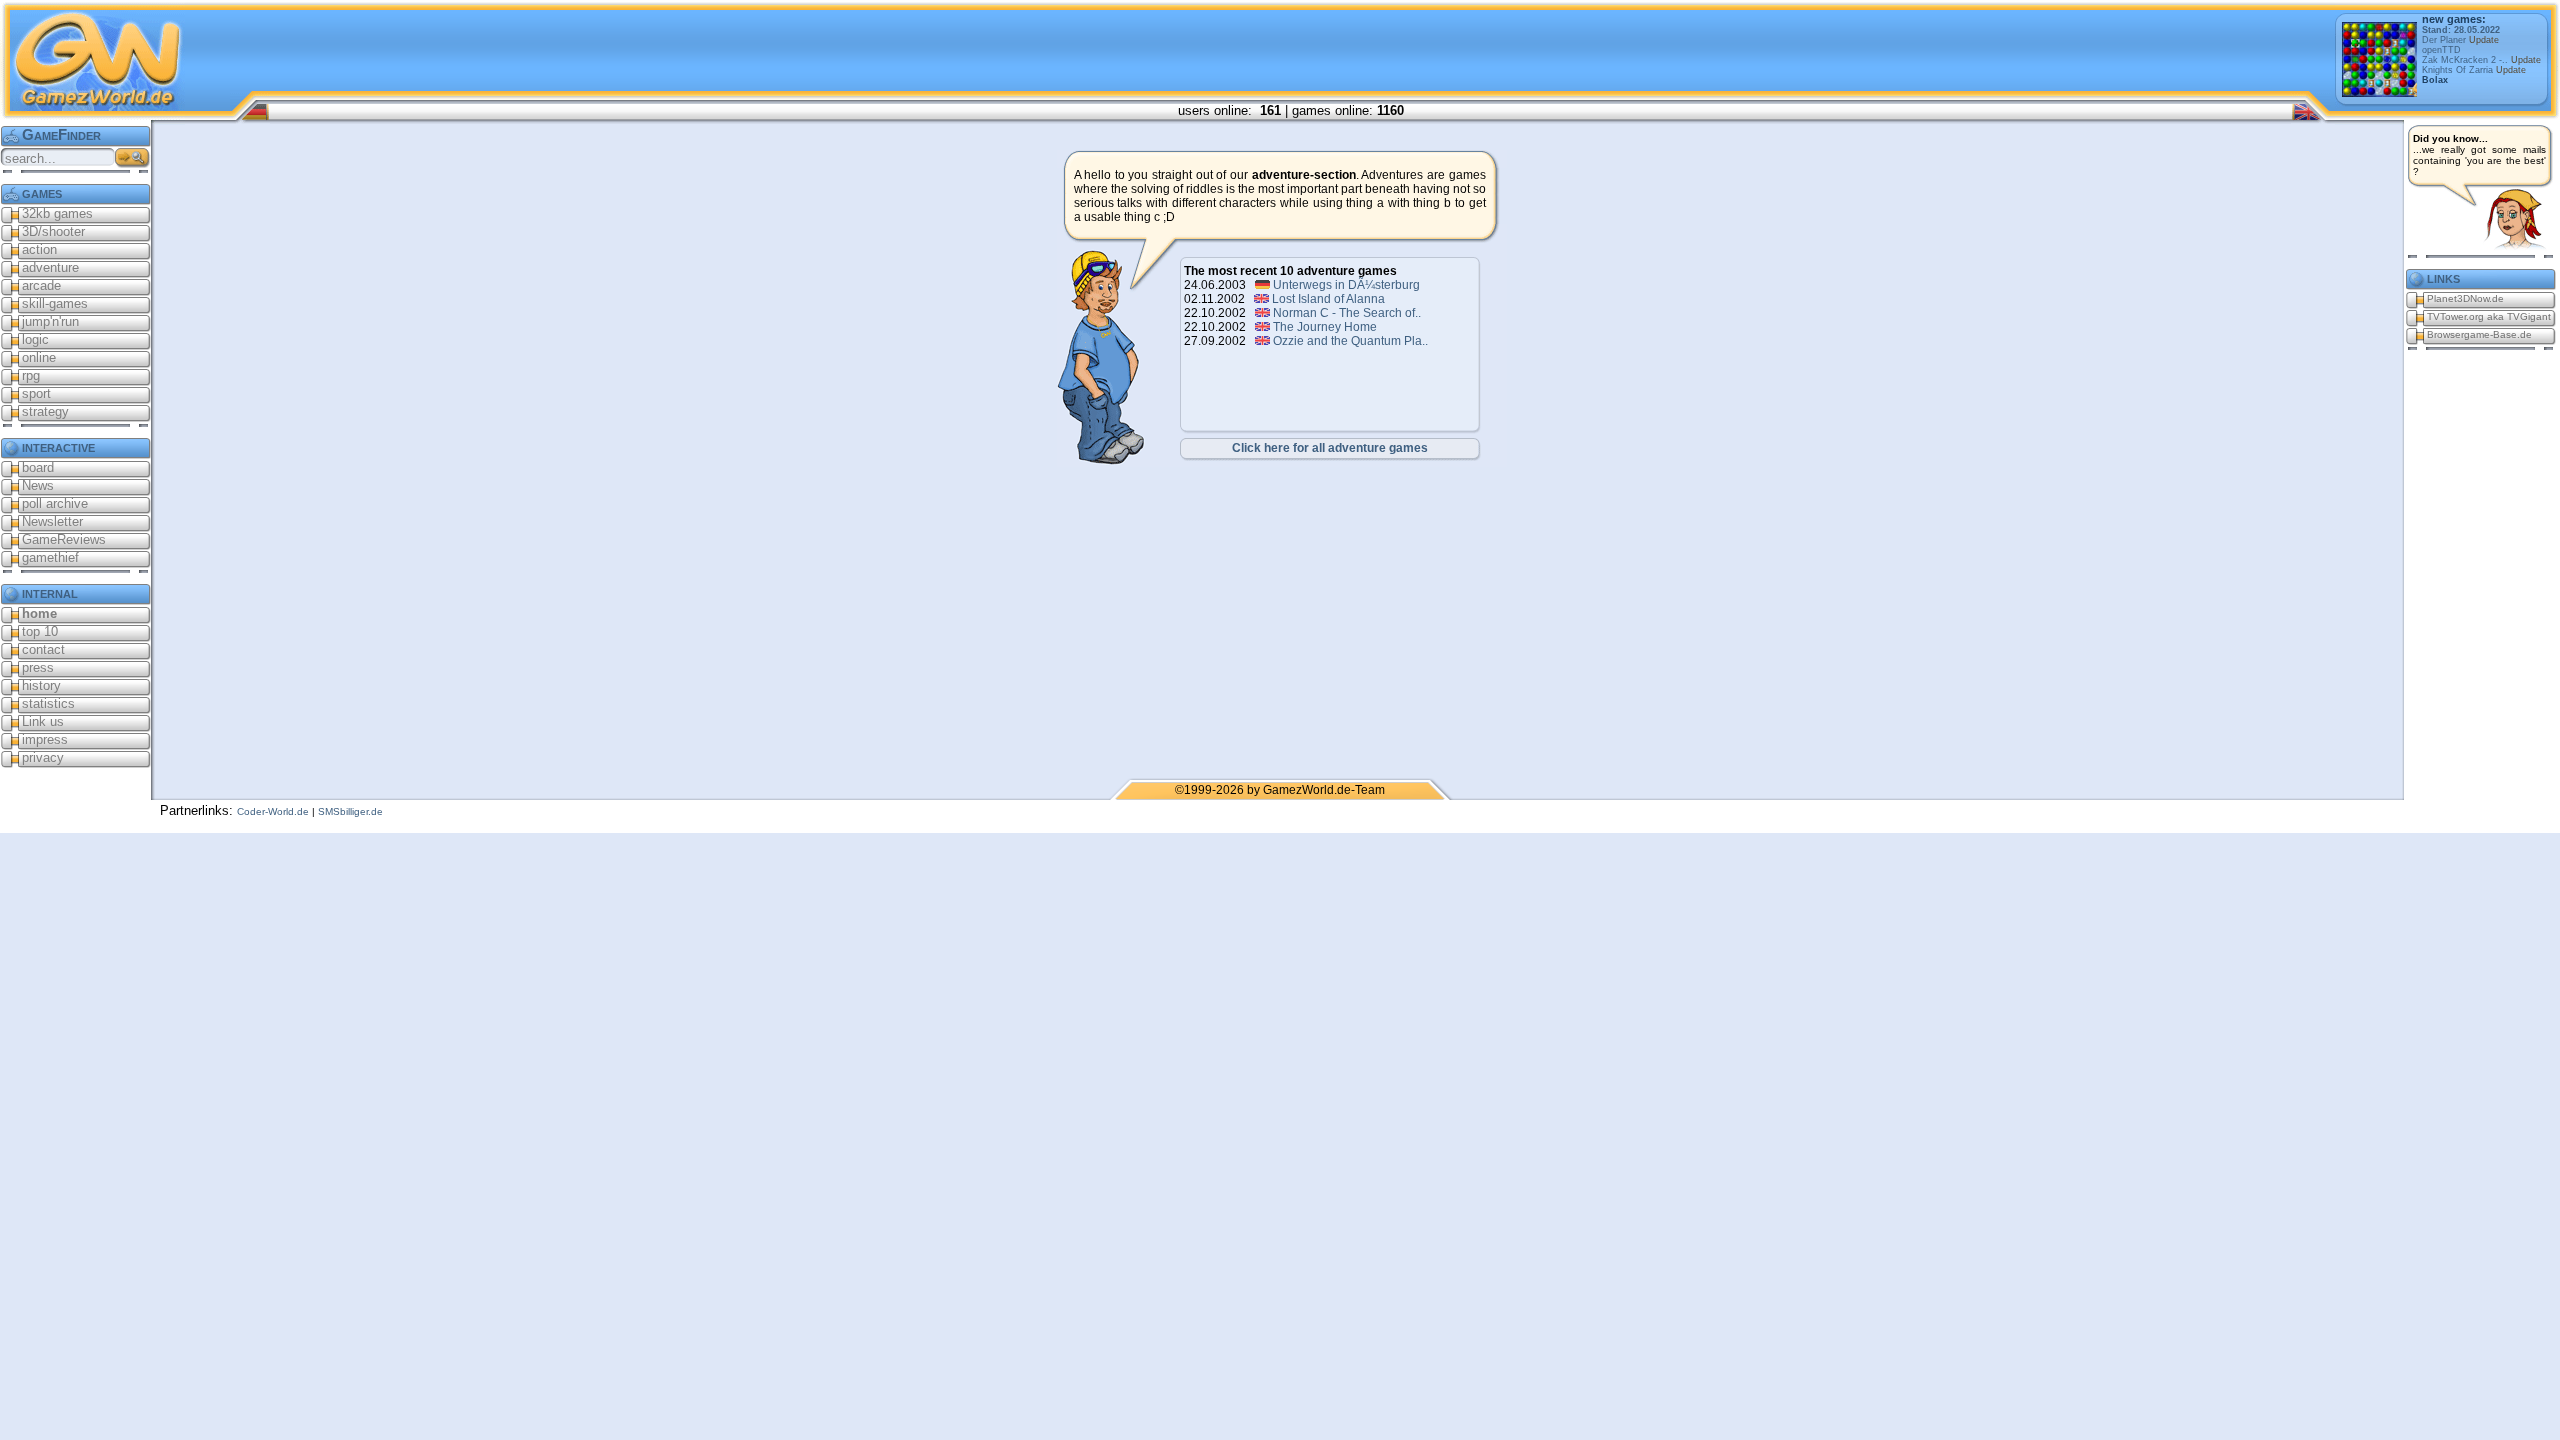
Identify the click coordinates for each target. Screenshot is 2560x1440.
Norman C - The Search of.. (1347, 313)
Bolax (2435, 80)
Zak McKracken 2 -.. (2481, 60)
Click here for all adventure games (1330, 448)
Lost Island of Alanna (1328, 299)
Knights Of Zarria (2474, 70)
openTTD (2441, 50)
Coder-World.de (273, 811)
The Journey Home (1325, 327)
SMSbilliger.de (350, 811)
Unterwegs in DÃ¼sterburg (1346, 285)
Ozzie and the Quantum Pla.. (1350, 341)
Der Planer (2460, 40)
